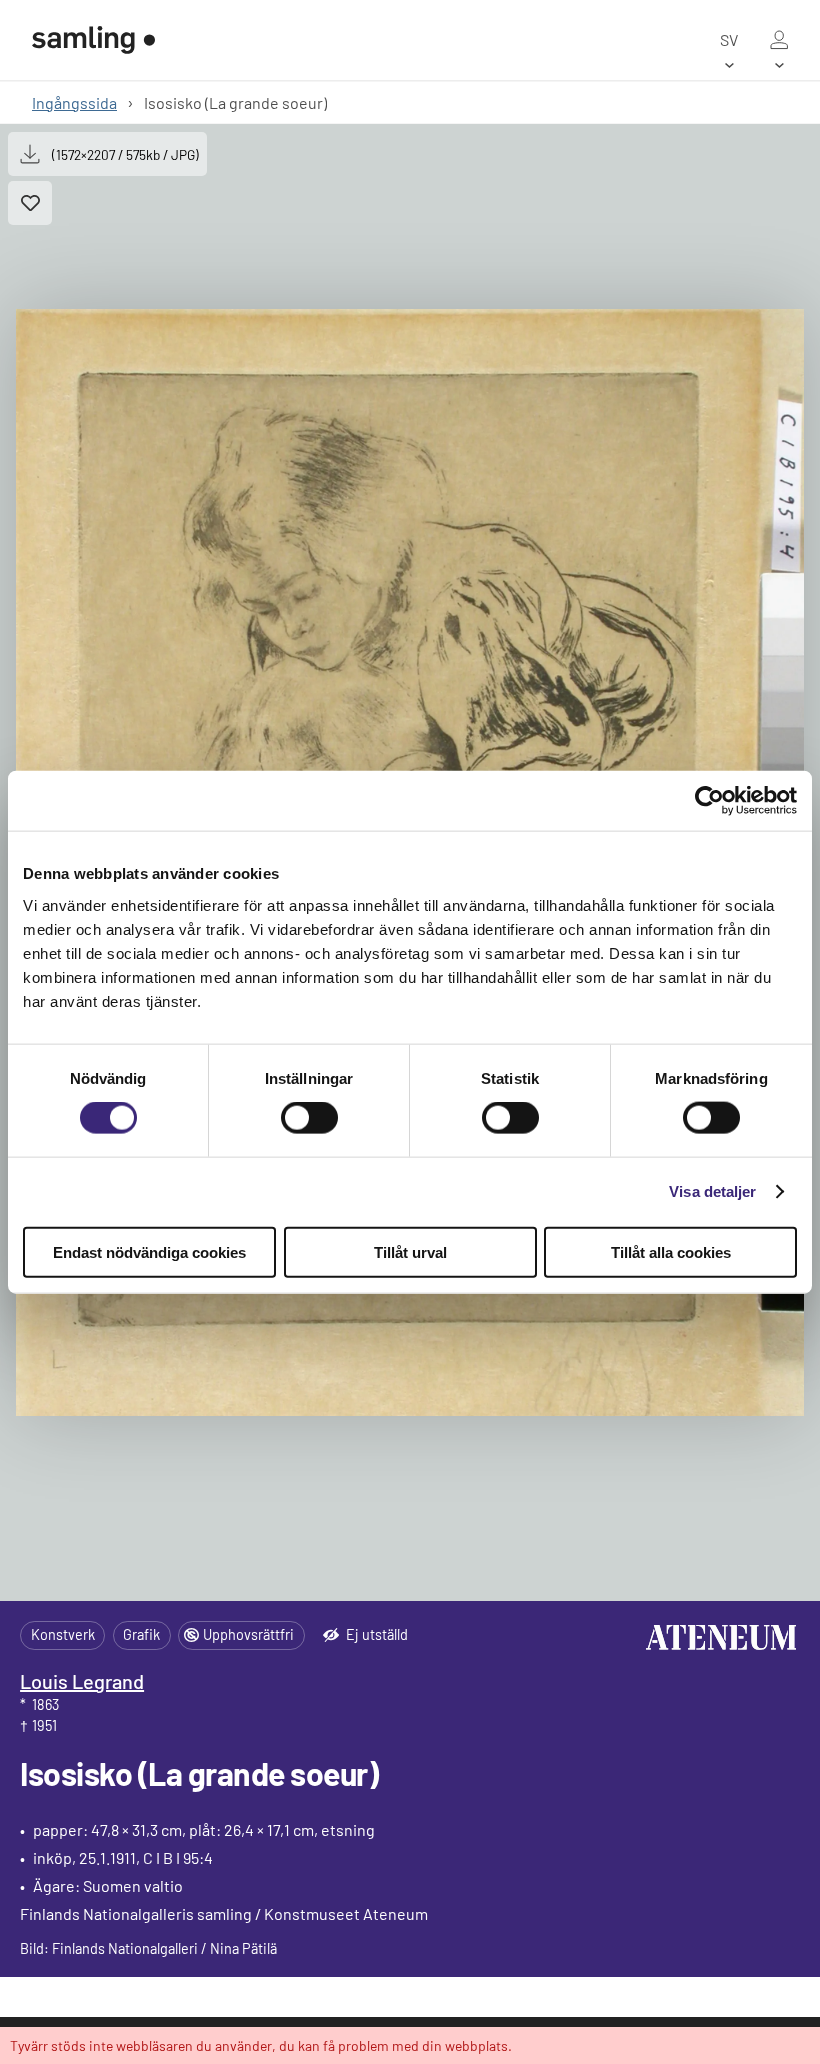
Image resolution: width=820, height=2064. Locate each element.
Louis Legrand (82, 1681)
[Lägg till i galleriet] (30, 203)
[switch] (309, 1118)
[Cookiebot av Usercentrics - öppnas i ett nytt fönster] (709, 801)
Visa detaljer (712, 1191)
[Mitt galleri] (779, 40)
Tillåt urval (410, 1251)
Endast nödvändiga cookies (149, 1251)
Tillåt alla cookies (671, 1251)
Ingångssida (74, 102)
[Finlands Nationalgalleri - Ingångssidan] (93, 40)
